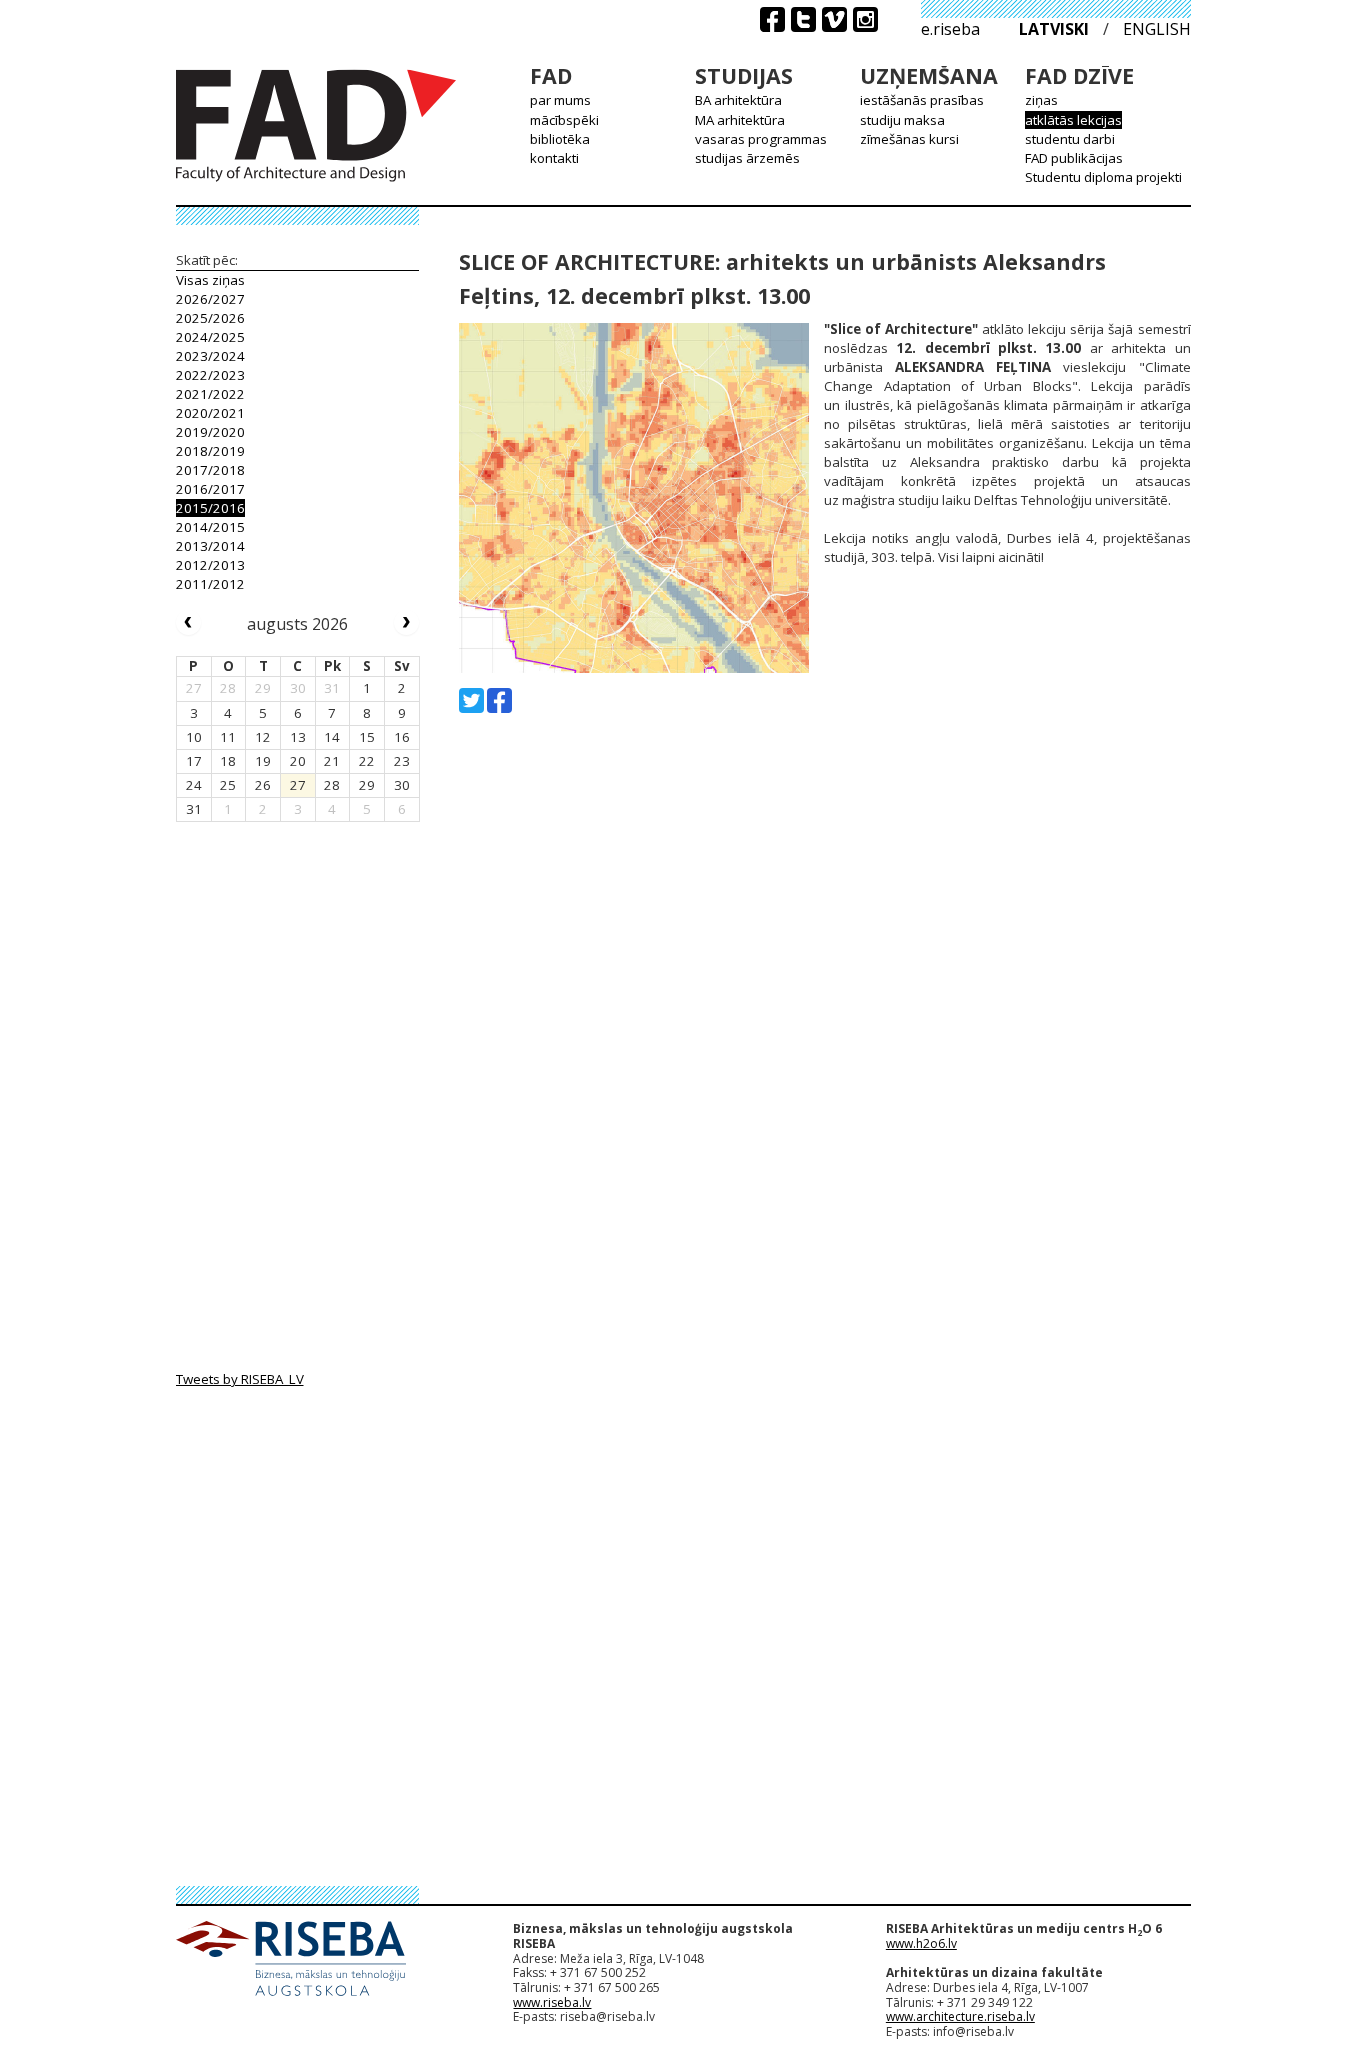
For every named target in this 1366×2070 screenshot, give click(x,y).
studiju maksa (902, 120)
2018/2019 (210, 451)
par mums (560, 100)
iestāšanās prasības (922, 100)
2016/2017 (210, 489)
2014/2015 (210, 527)
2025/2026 (210, 318)
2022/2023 (210, 375)
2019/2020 (210, 432)
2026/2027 (210, 299)
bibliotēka (560, 139)
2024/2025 (210, 337)
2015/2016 (210, 508)
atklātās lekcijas (1073, 120)
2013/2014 (210, 546)
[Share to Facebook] (499, 700)
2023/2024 (210, 356)
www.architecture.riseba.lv (960, 2016)
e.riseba (950, 29)
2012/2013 (210, 565)
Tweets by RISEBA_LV (240, 1379)
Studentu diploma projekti (1103, 177)
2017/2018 (210, 470)
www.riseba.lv (552, 2002)
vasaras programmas (761, 139)
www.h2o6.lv (921, 1943)
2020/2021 (210, 413)
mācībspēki (564, 120)
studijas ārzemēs (747, 158)
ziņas (1041, 100)
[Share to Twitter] (471, 700)
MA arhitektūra (740, 120)
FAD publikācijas (1074, 158)
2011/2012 (210, 584)
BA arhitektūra (738, 100)
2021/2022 (210, 394)
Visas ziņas (210, 280)
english (1157, 29)
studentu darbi (1070, 139)
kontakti (554, 158)
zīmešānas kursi (909, 139)
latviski (1054, 29)
